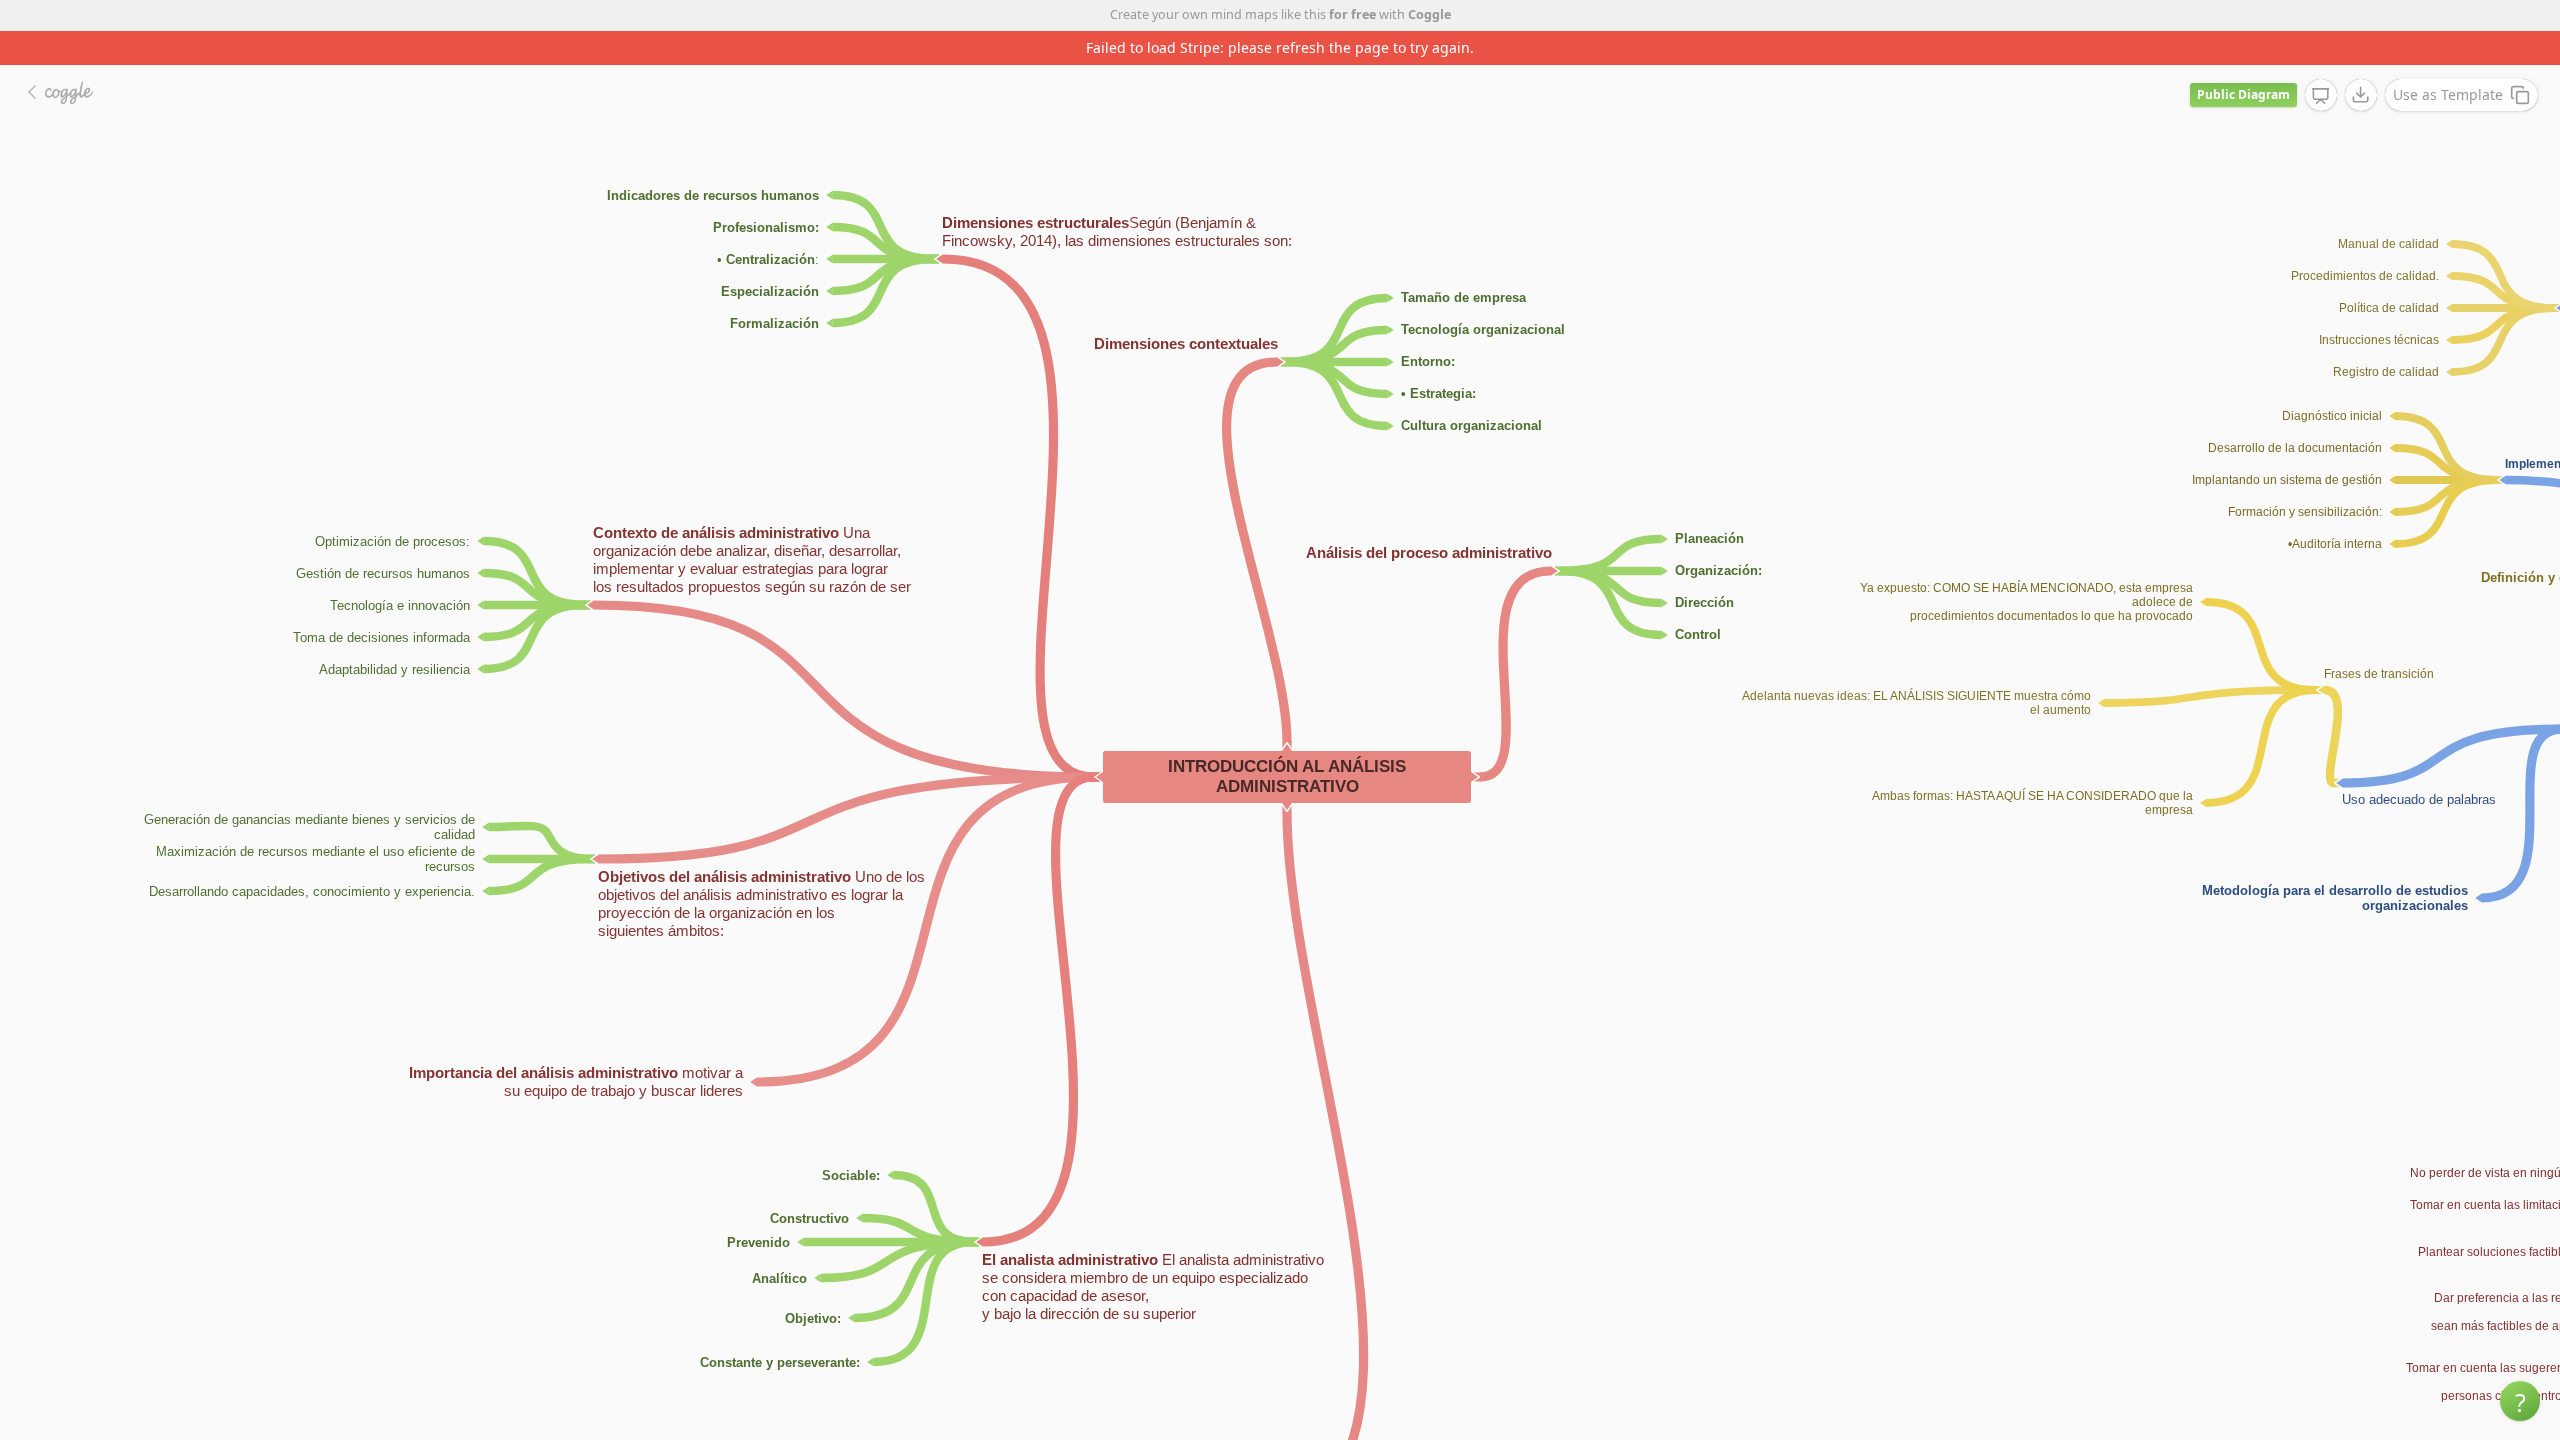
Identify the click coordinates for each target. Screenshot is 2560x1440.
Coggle (1429, 14)
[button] (2520, 1401)
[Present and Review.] (2321, 96)
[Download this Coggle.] (2361, 95)
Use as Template (2448, 94)
